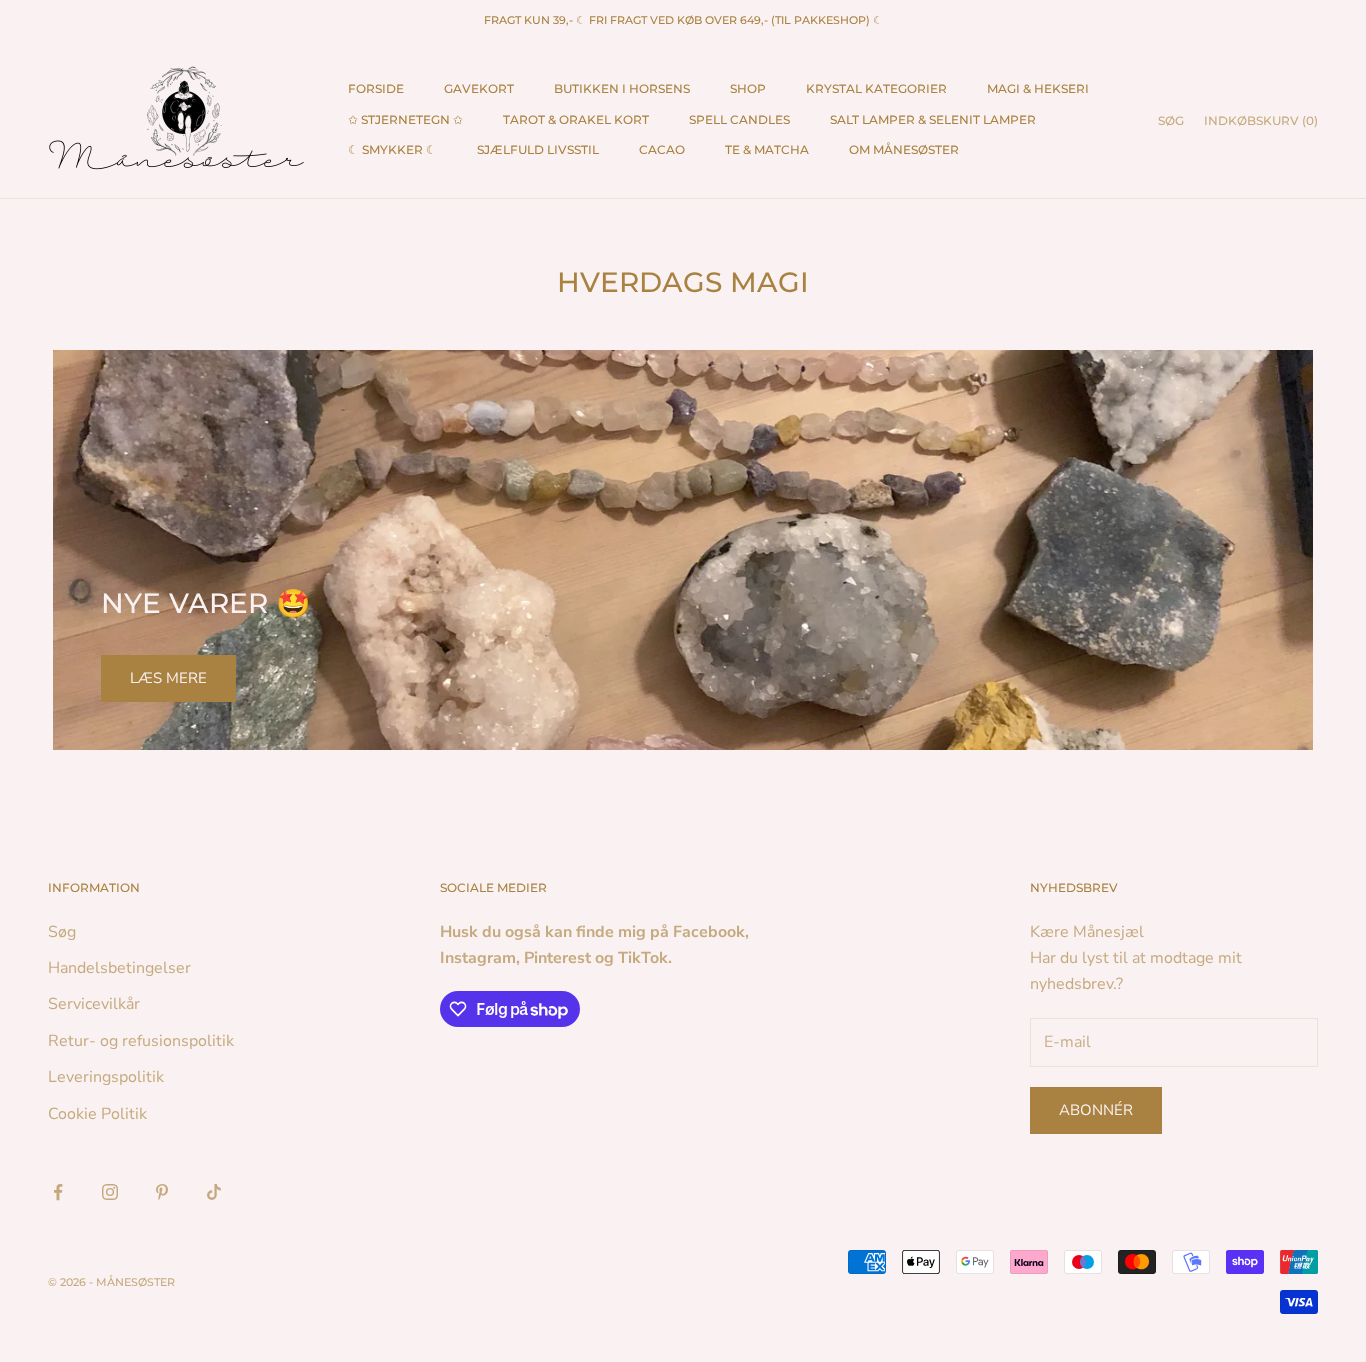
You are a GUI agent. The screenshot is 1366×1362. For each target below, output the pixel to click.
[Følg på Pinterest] (162, 1192)
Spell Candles (739, 119)
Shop (748, 88)
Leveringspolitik (106, 1077)
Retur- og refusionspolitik (141, 1041)
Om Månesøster (904, 149)
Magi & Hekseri (1038, 88)
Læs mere (168, 678)
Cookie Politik (97, 1114)
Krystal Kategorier (876, 88)
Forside (376, 88)
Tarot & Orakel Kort (576, 119)
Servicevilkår (94, 1004)
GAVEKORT (479, 88)
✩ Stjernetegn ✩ (405, 119)
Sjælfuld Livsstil (538, 149)
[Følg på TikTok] (214, 1192)
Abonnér (1096, 1110)
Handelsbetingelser (119, 968)
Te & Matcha (767, 149)
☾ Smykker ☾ (392, 149)
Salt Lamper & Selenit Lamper (933, 119)
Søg (62, 932)
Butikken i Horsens (622, 88)
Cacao (662, 149)
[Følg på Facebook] (58, 1192)
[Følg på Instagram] (110, 1192)
